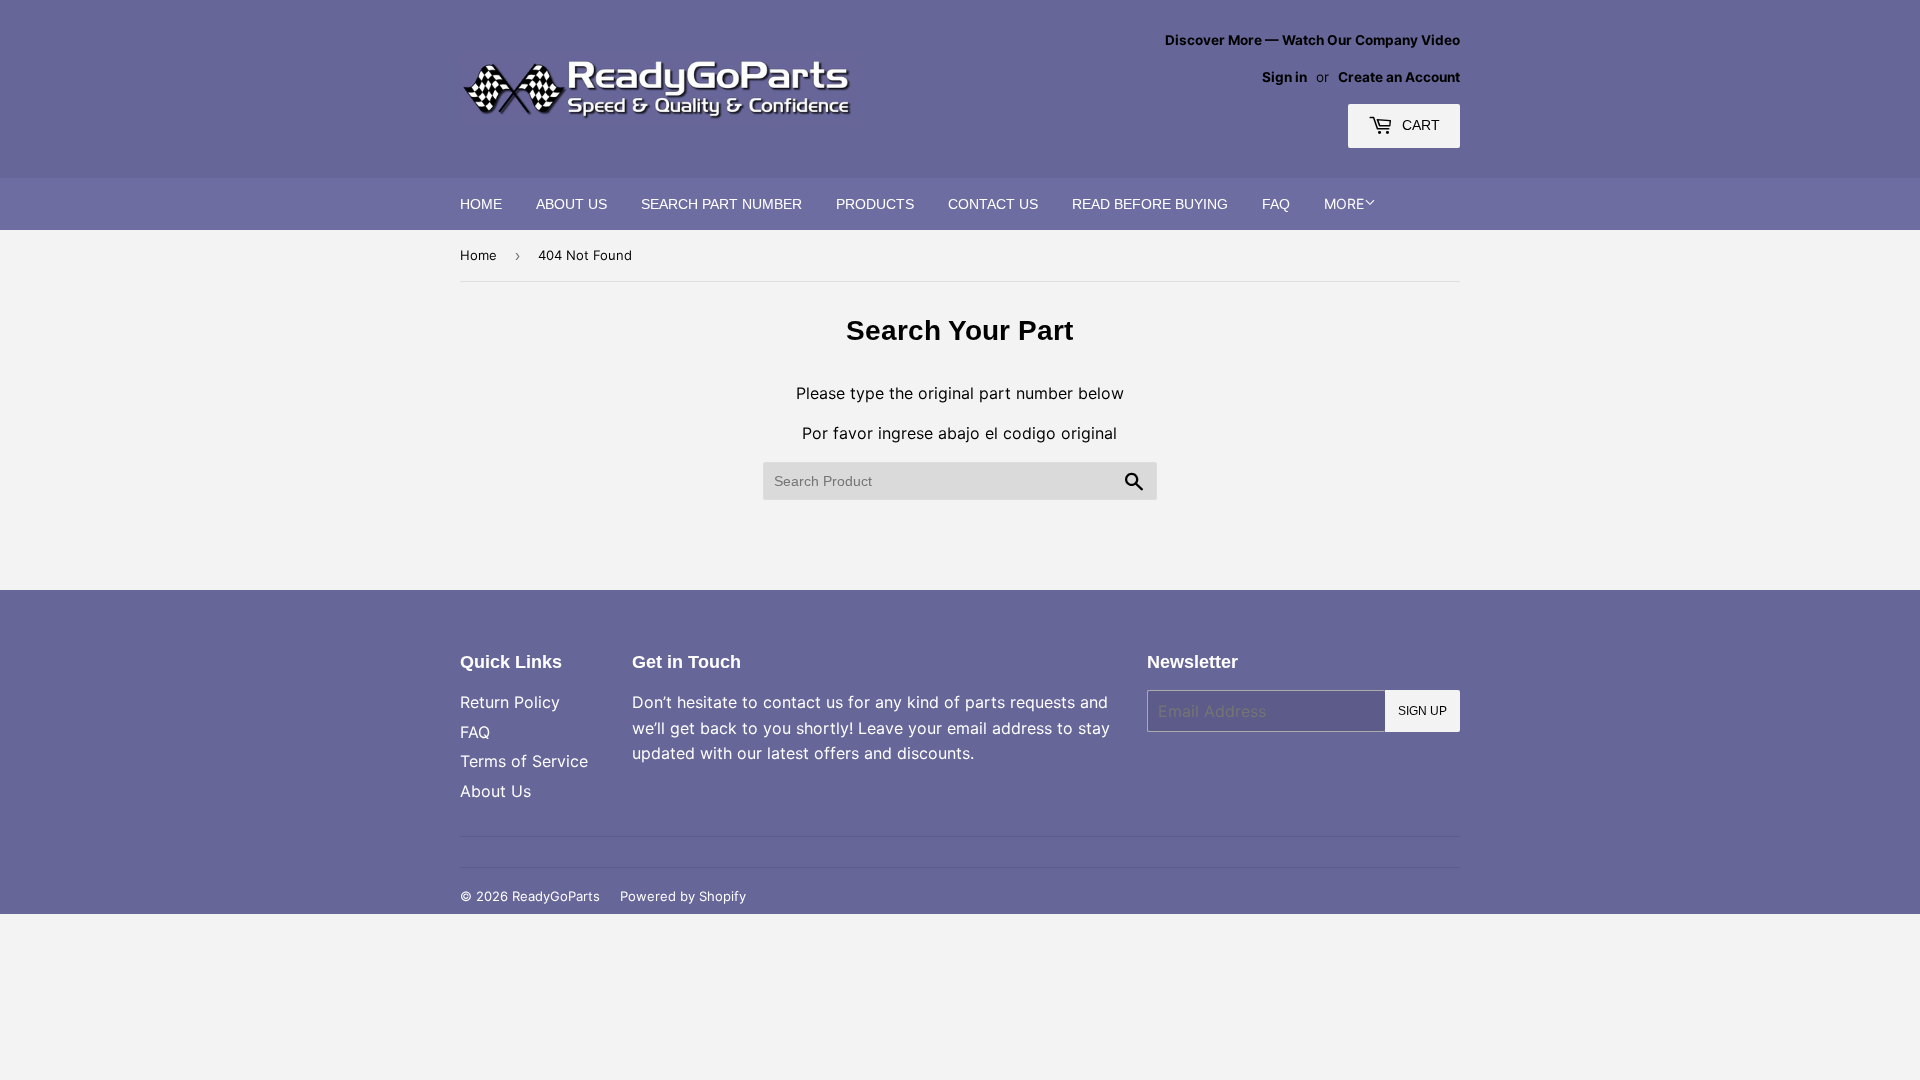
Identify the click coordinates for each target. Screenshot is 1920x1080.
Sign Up (1422, 711)
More (1344, 203)
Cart (1419, 125)
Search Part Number (721, 204)
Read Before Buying (1150, 204)
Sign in (1284, 77)
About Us (571, 204)
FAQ (1276, 204)
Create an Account (1399, 77)
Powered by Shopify (683, 896)
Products (875, 204)
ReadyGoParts (556, 896)
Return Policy (510, 702)
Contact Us (993, 204)
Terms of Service (524, 761)
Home (481, 204)
